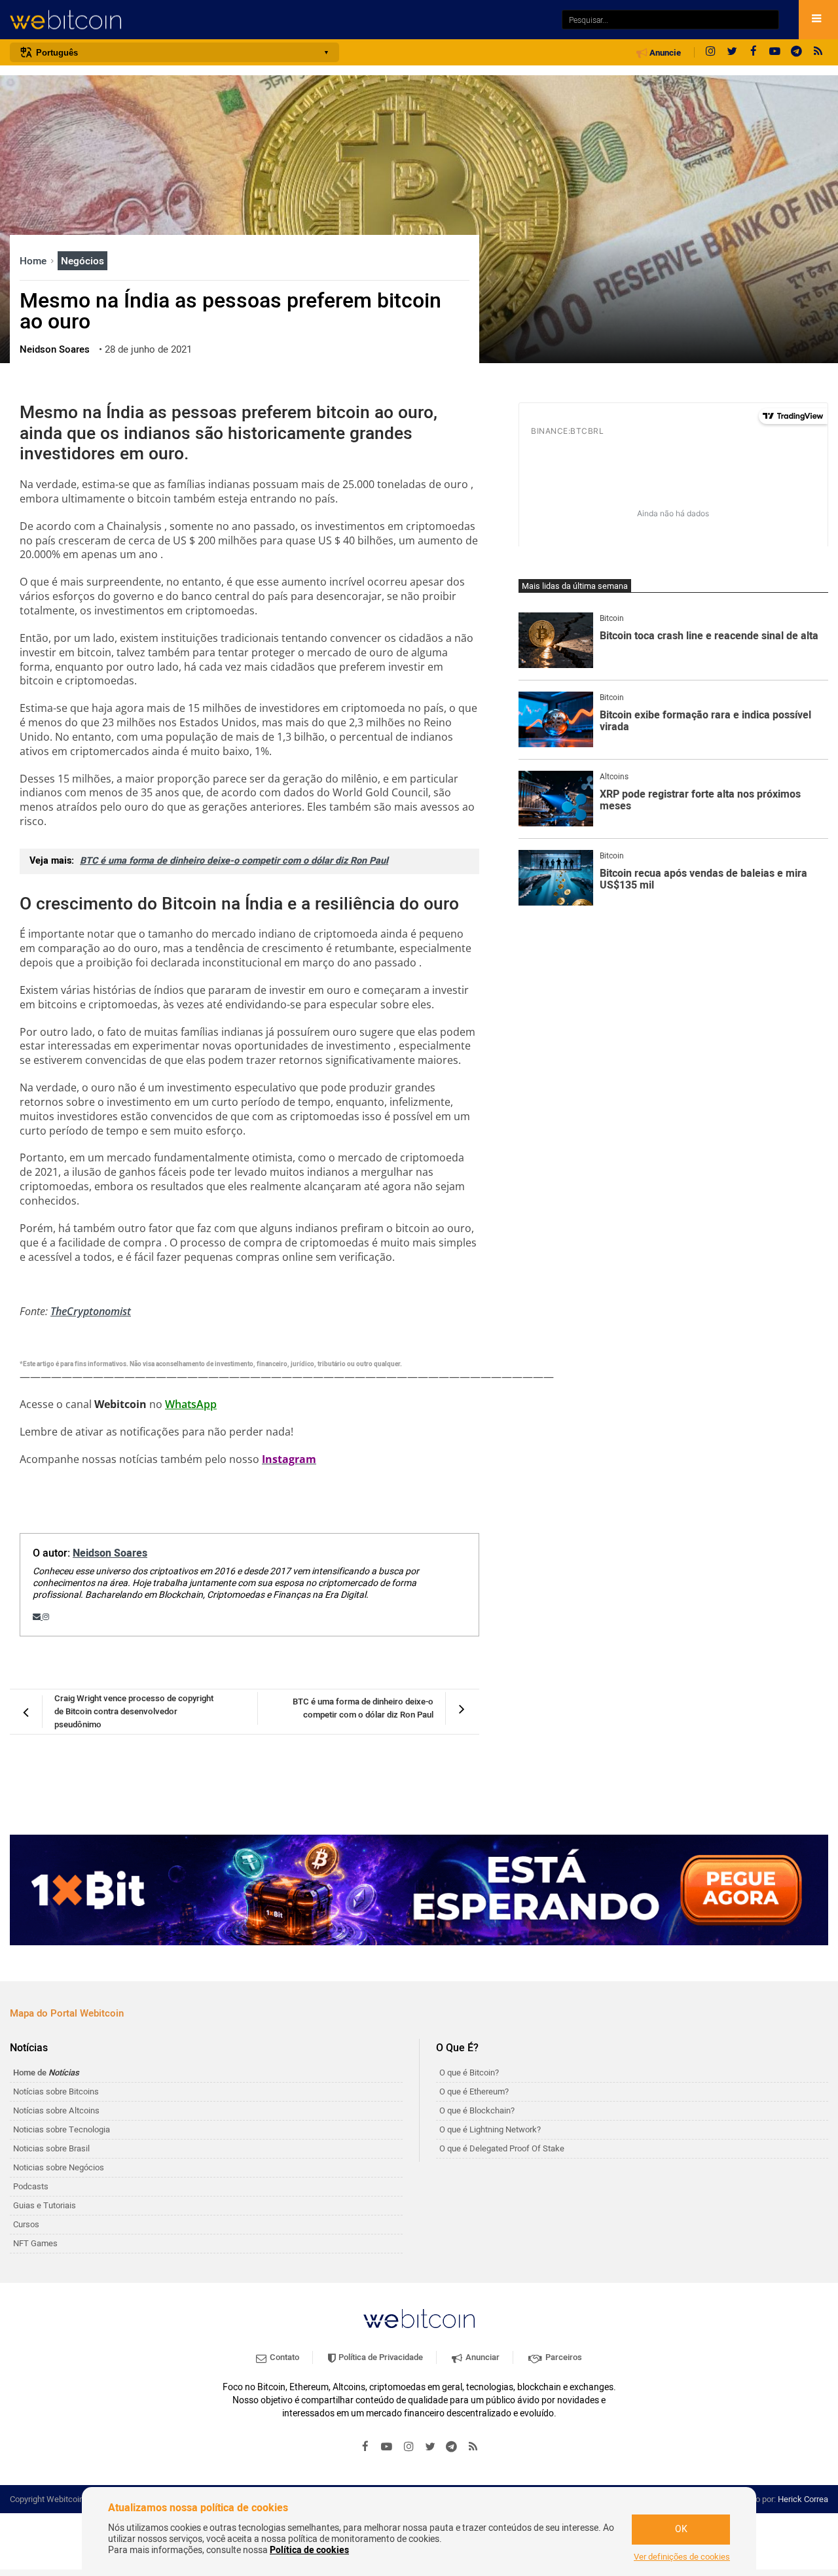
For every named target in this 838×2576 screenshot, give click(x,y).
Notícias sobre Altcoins (56, 2110)
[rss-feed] (818, 52)
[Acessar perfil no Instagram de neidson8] (46, 1617)
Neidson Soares (110, 1553)
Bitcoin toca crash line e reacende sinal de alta (709, 637)
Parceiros (563, 2357)
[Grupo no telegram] (797, 52)
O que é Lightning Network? (490, 2129)
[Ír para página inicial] (279, 20)
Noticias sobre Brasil (51, 2148)
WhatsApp (191, 1404)
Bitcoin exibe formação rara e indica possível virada (705, 721)
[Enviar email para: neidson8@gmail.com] (38, 1617)
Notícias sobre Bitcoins (56, 2091)
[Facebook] (754, 52)
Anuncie (664, 53)
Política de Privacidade (380, 2357)
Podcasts (31, 2186)
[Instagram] (710, 52)
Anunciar (482, 2357)
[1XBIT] (419, 1890)
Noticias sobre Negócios (59, 2167)
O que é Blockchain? (477, 2110)
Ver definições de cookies (682, 2557)
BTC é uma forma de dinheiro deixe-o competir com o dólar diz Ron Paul (234, 861)
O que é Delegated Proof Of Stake (502, 2148)
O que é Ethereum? (474, 2091)
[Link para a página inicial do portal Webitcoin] (419, 2319)
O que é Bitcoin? (469, 2073)
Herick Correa (803, 2499)
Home (34, 261)
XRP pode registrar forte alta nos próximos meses (700, 801)
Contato (283, 2357)
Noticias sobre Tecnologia (62, 2129)
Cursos (26, 2224)
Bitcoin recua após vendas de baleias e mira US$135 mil (703, 880)
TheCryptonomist (91, 1311)
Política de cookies (309, 2550)
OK (681, 2529)
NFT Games (35, 2243)
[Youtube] (775, 52)
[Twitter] (732, 52)
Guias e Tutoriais (45, 2205)
